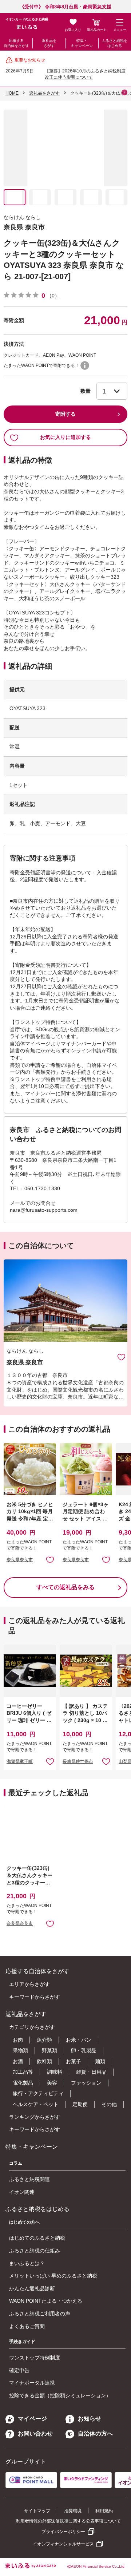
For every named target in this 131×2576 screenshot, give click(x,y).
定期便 (80, 2104)
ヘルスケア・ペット (36, 2104)
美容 (52, 2083)
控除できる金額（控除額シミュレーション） (60, 2395)
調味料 (55, 2072)
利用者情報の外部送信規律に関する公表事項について (68, 2521)
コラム (16, 2163)
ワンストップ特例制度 (35, 2358)
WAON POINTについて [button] (85, 365)
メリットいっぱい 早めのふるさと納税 (53, 2276)
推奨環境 (73, 2511)
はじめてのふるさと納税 (37, 2238)
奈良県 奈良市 (24, 227)
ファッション (86, 2083)
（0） (53, 296)
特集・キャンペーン (82, 43)
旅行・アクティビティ (38, 2093)
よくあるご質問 (27, 2326)
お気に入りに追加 (121, 1357)
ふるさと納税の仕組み (35, 2251)
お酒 (18, 2061)
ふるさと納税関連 (29, 2179)
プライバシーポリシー (63, 2532)
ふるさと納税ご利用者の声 (40, 2314)
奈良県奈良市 (20, 1560)
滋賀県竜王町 (20, 1761)
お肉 (18, 2040)
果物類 (20, 2050)
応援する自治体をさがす (16, 43)
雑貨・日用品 (91, 2072)
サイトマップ (37, 2511)
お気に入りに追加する (65, 437)
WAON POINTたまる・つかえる (46, 2301)
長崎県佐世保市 (78, 1761)
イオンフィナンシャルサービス (63, 2544)
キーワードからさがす (35, 1997)
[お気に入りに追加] (121, 1357)
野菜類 (49, 2050)
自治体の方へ (95, 2433)
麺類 (100, 2061)
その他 (109, 2104)
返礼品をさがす (49, 43)
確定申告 (19, 2370)
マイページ (32, 2419)
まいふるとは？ (27, 2263)
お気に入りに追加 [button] (50, 1560)
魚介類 (44, 2040)
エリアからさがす (29, 1984)
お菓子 (74, 2061)
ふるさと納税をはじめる (115, 43)
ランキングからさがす (35, 2117)
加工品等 (23, 2072)
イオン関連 (22, 2192)
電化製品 (23, 2083)
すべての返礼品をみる (65, 1587)
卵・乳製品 (84, 2050)
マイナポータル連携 (32, 2383)
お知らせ (90, 2419)
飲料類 (44, 2061)
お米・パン (79, 2040)
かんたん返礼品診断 (32, 2288)
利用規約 (104, 2511)
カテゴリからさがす (32, 2027)
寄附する (65, 414)
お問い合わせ (35, 2433)
